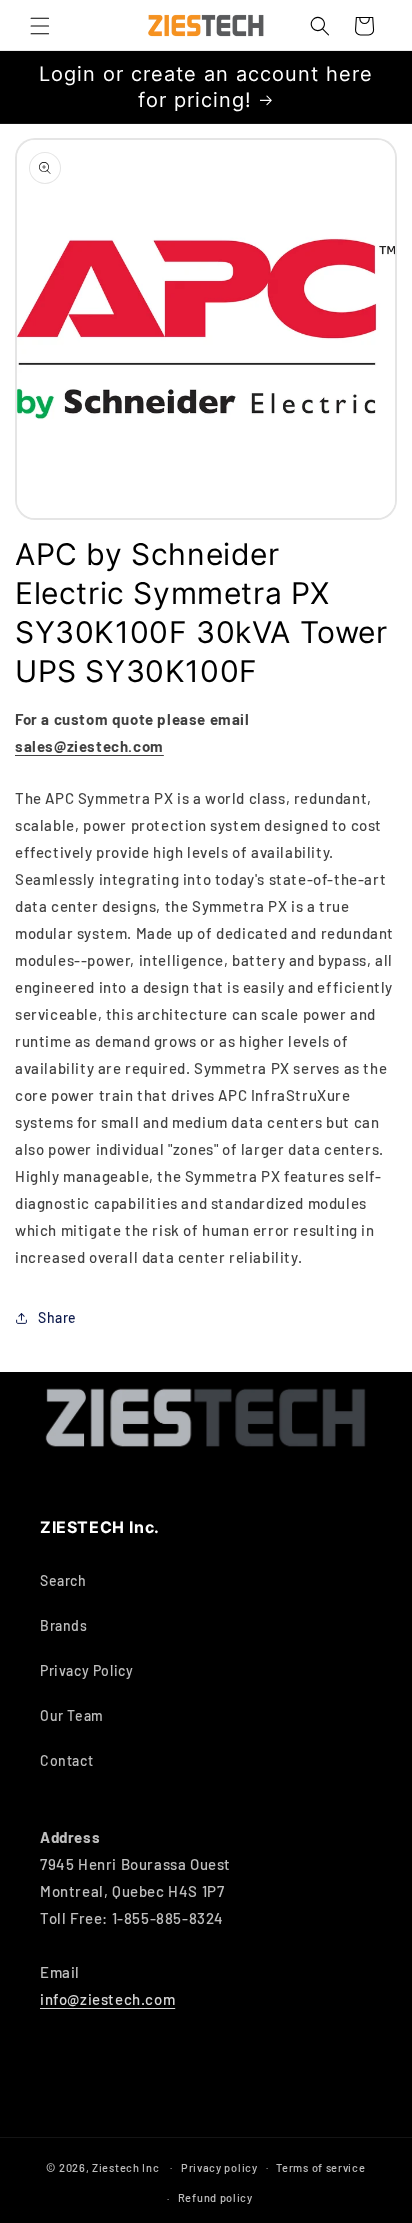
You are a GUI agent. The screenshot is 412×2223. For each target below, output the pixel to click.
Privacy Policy (86, 1670)
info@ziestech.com (107, 1999)
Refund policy (215, 2197)
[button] (40, 26)
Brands (64, 1625)
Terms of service (320, 2167)
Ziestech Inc (125, 2166)
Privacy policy (219, 2167)
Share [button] (57, 1317)
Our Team (72, 1715)
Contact (66, 1760)
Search (63, 1580)
